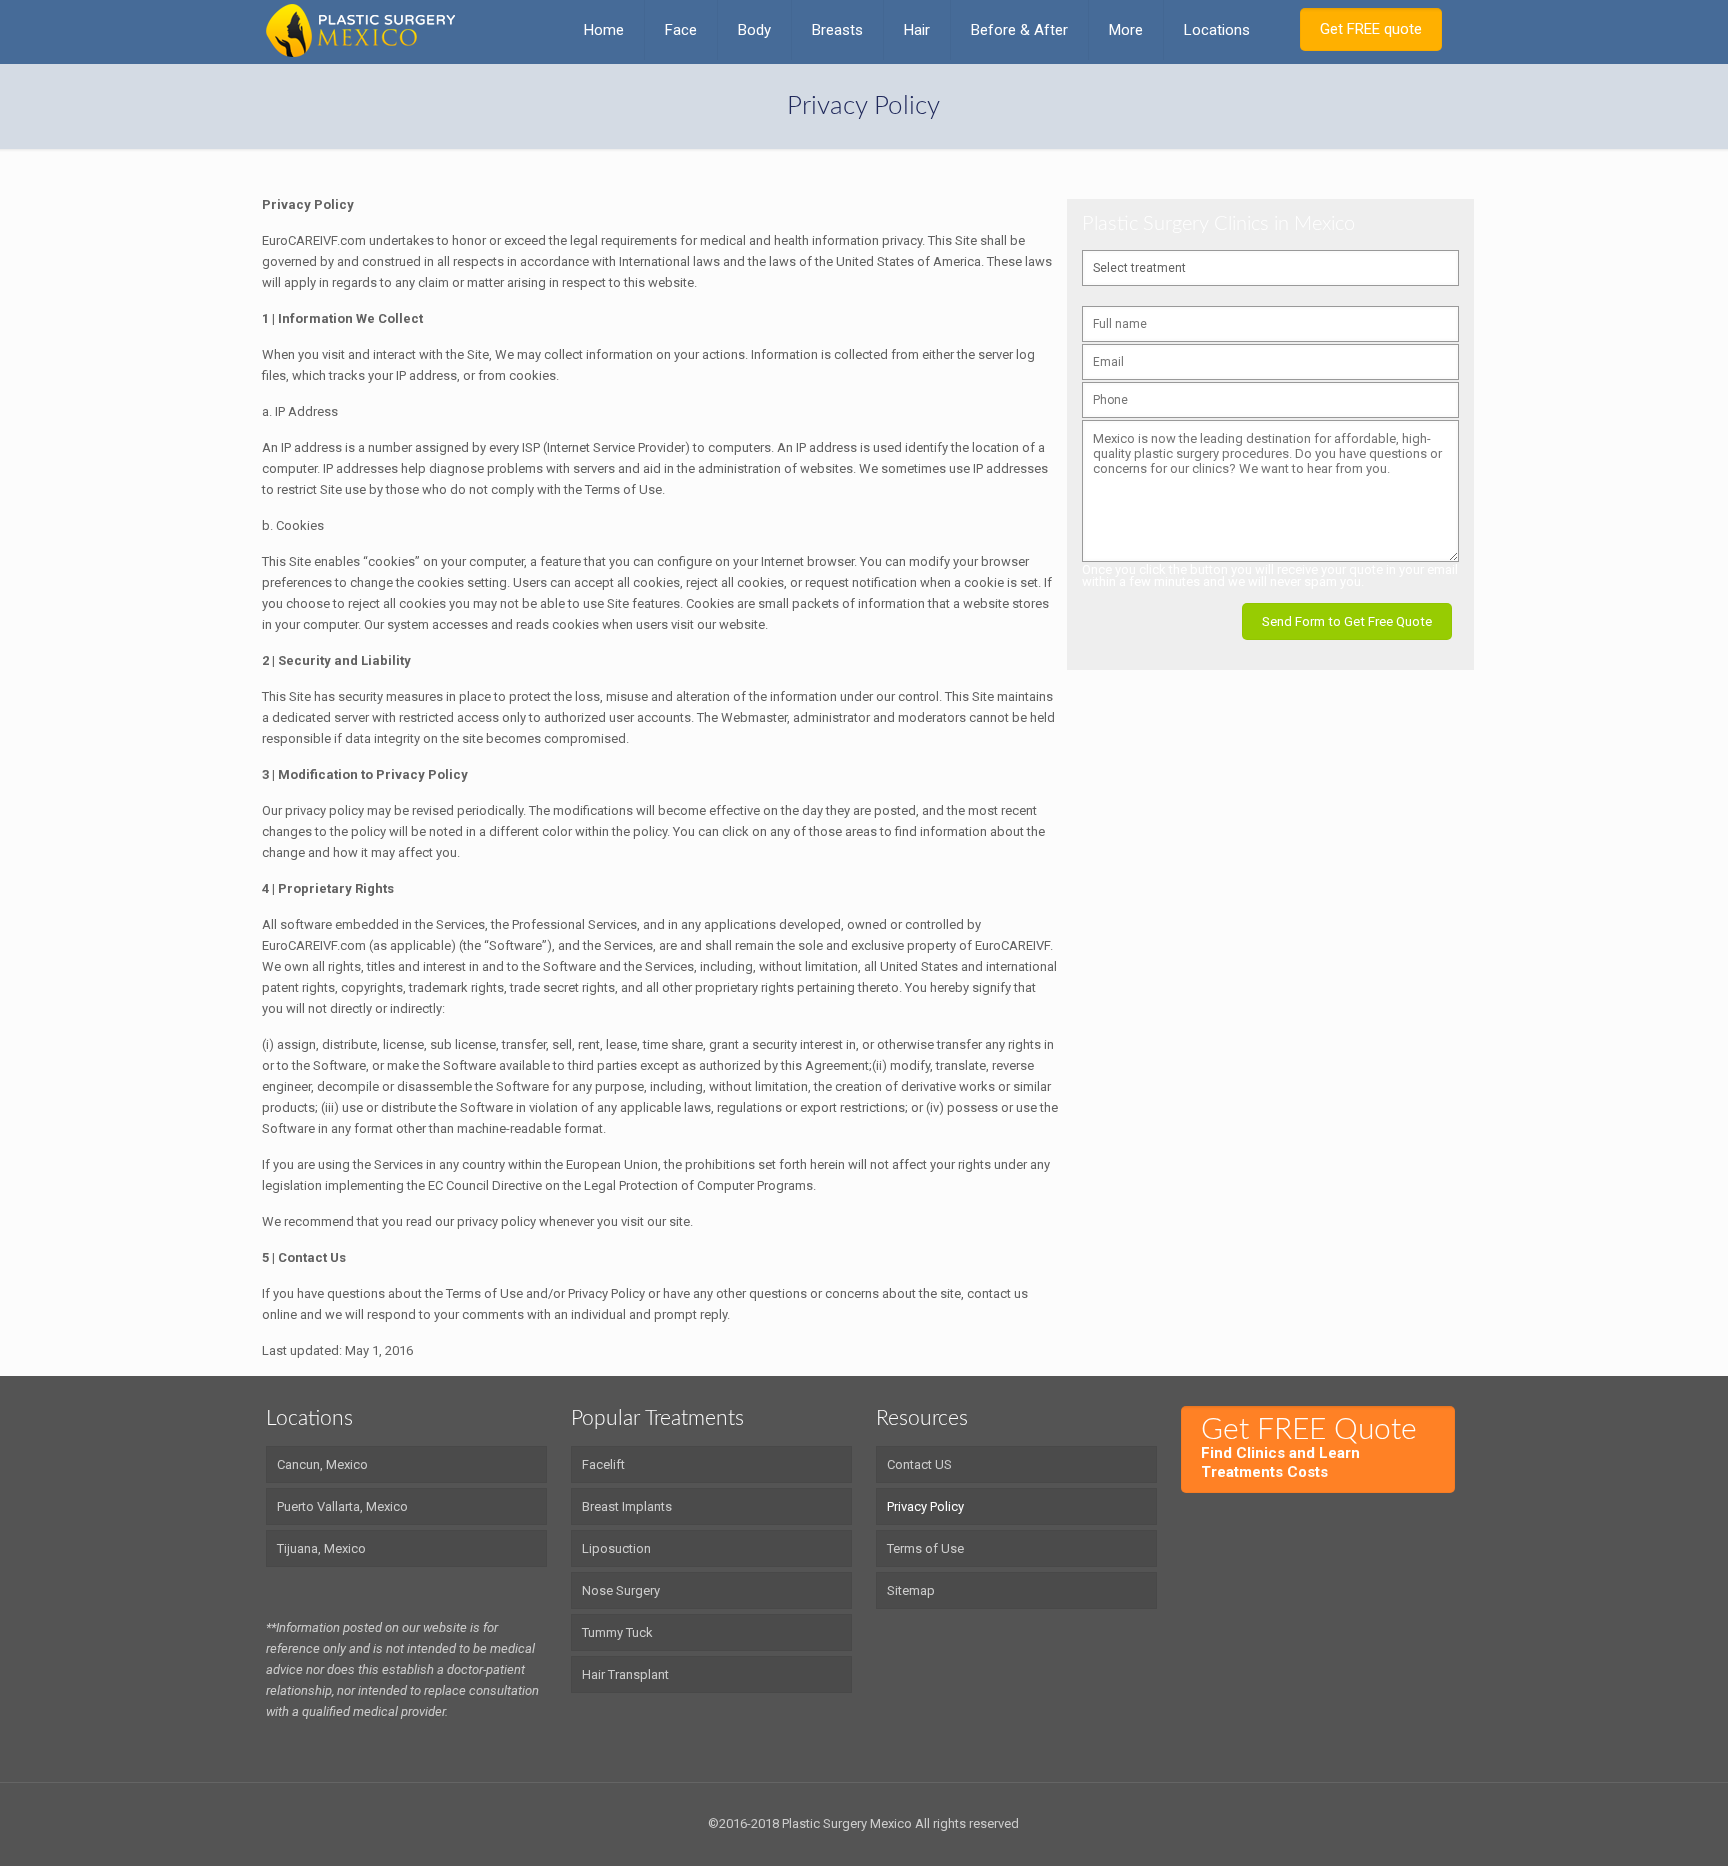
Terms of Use (925, 1548)
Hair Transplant (625, 1674)
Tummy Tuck (617, 1632)
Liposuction (616, 1548)
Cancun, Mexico (322, 1464)
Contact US (919, 1464)
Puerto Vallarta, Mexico (342, 1506)
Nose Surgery (621, 1590)
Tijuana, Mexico (321, 1548)
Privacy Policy (925, 1506)
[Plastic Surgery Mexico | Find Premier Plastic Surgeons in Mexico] (360, 30)
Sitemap (911, 1590)
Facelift (603, 1464)
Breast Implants (627, 1506)
